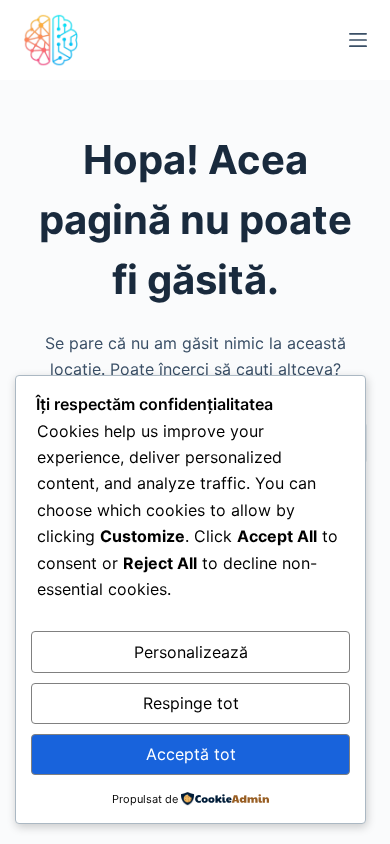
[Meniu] (358, 40)
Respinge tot (191, 703)
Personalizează (191, 652)
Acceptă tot (191, 754)
